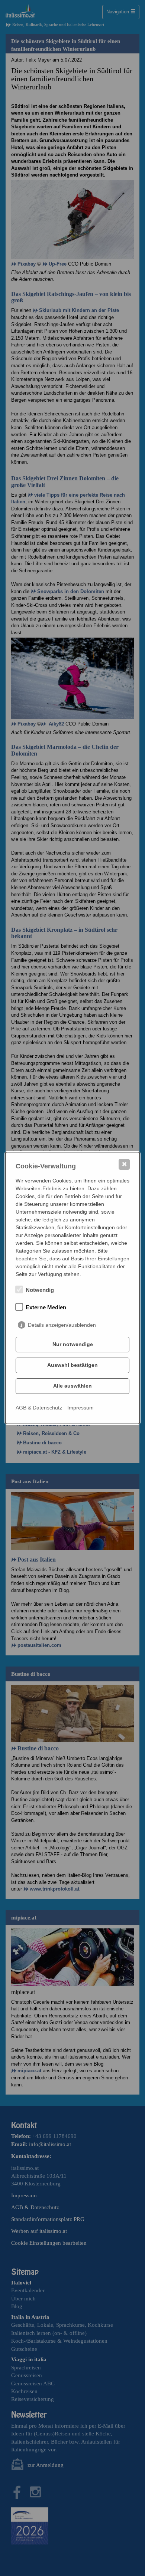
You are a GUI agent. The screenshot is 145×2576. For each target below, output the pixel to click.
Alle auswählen (72, 1386)
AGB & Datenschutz (39, 1408)
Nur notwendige (73, 1344)
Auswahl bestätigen (72, 1365)
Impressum (80, 1408)
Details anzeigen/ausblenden (62, 1325)
